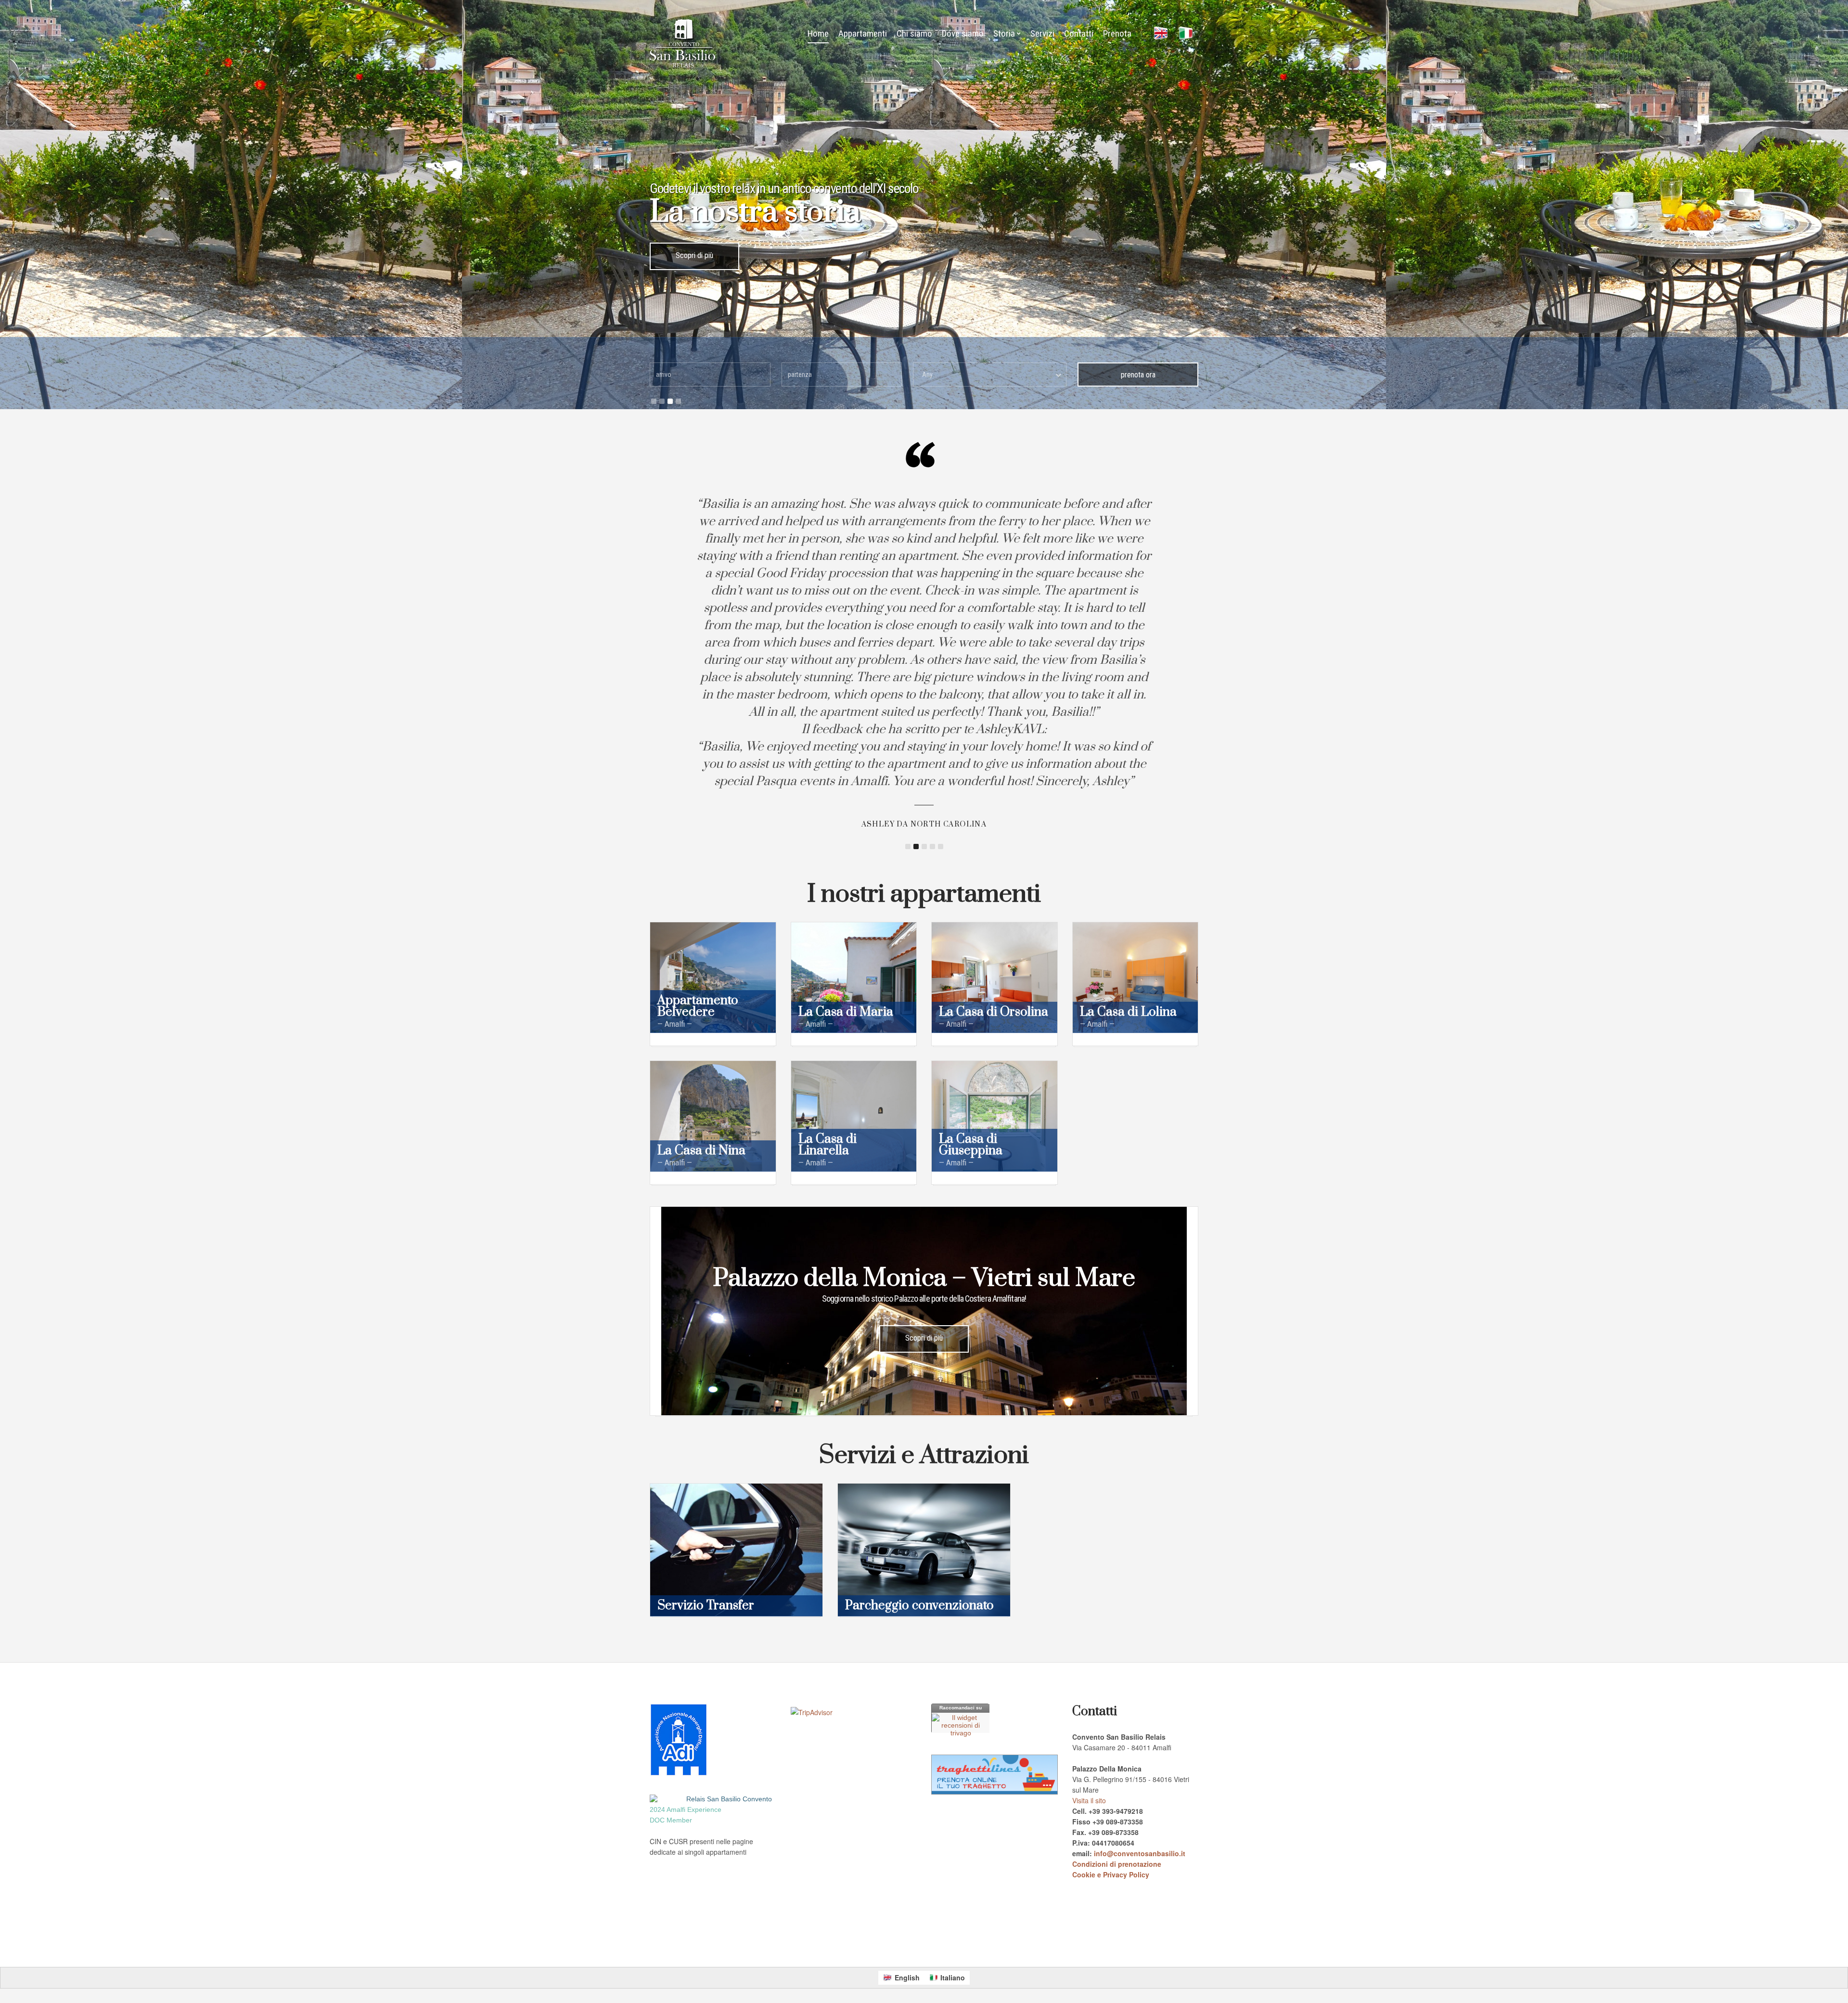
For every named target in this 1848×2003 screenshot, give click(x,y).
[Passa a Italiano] (1186, 34)
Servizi (1042, 33)
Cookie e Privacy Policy (1111, 1874)
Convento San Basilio (804, 1944)
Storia (1004, 33)
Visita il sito (1089, 1800)
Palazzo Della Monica (860, 1944)
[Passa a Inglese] (1161, 34)
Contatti (1079, 33)
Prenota (1117, 33)
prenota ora (1138, 375)
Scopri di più (694, 255)
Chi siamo (914, 33)
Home (818, 33)
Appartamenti (863, 33)
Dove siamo (963, 33)
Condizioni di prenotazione (1117, 1864)
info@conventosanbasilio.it (1140, 1853)
